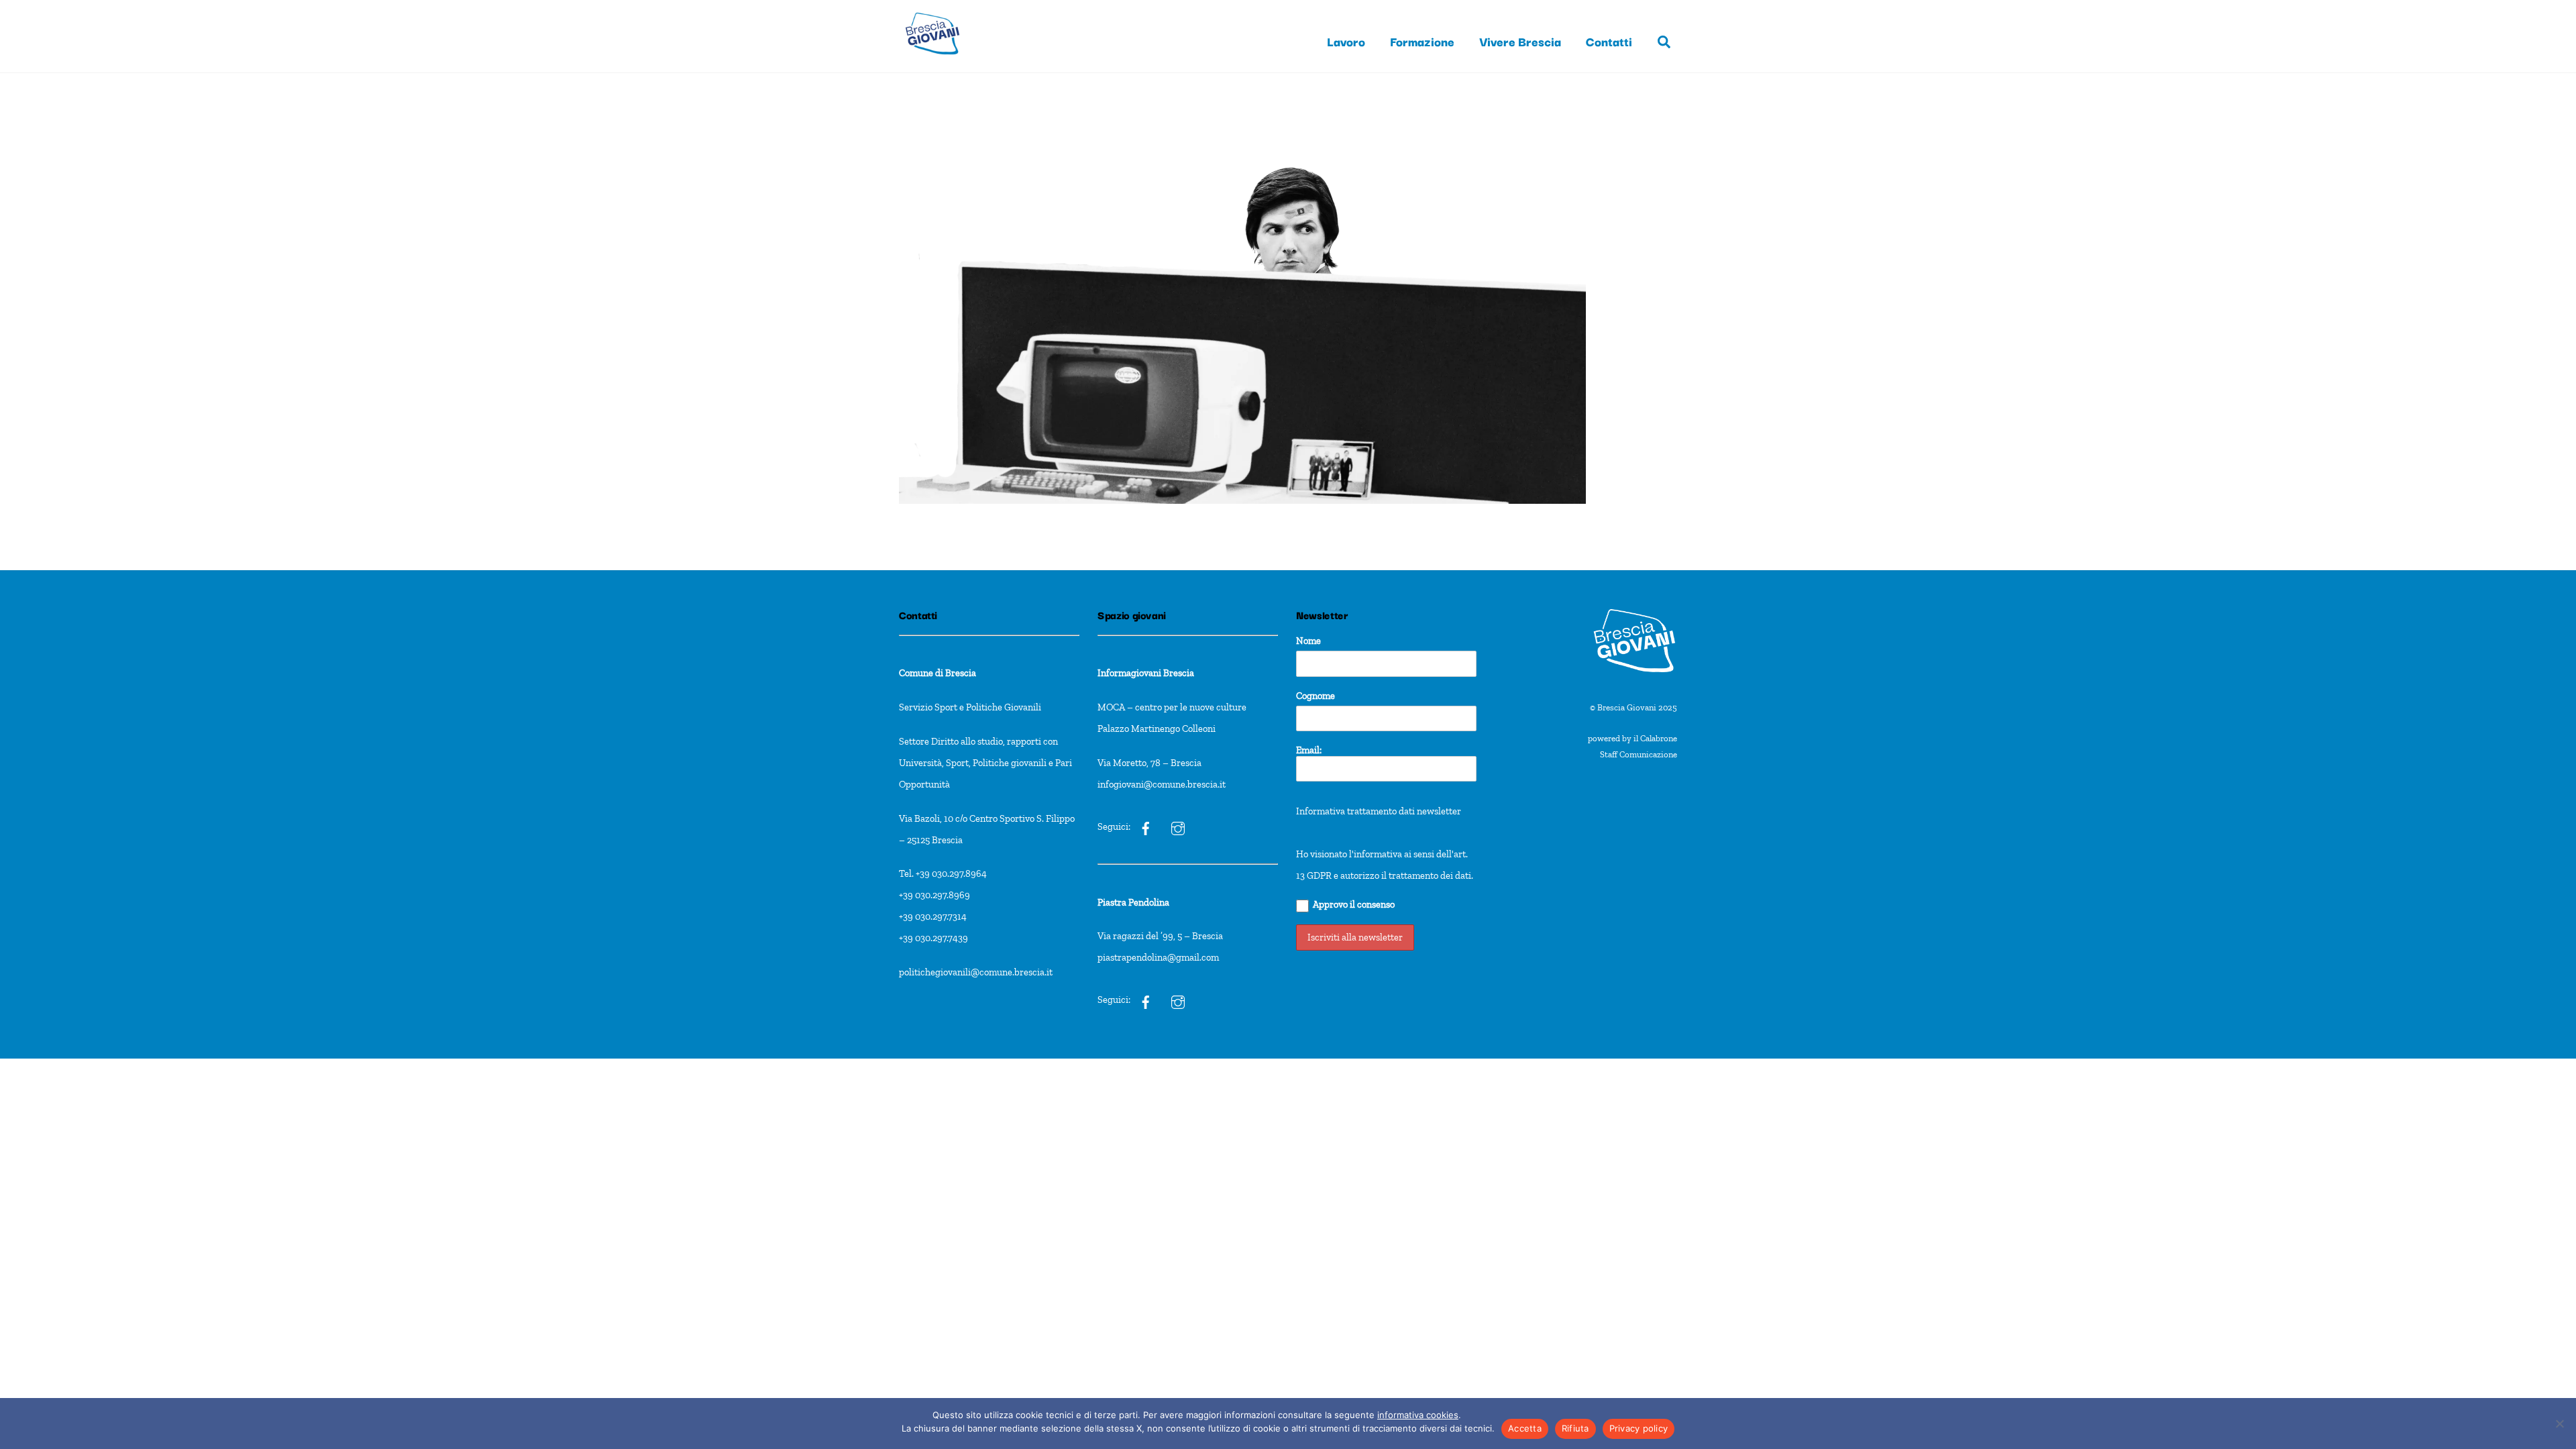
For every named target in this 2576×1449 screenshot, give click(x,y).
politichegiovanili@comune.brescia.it (976, 972)
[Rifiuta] (2559, 1424)
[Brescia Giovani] (932, 61)
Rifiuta (1575, 1428)
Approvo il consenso (1354, 904)
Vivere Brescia (1520, 41)
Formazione (1422, 41)
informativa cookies (1418, 1415)
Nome (1308, 641)
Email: (1309, 750)
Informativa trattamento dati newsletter (1379, 811)
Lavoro (1346, 41)
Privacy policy (1639, 1428)
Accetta (1525, 1428)
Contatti (1609, 41)
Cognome (1316, 696)
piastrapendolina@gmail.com (1158, 957)
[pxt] (1146, 1000)
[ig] (1146, 826)
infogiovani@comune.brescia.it (1162, 784)
